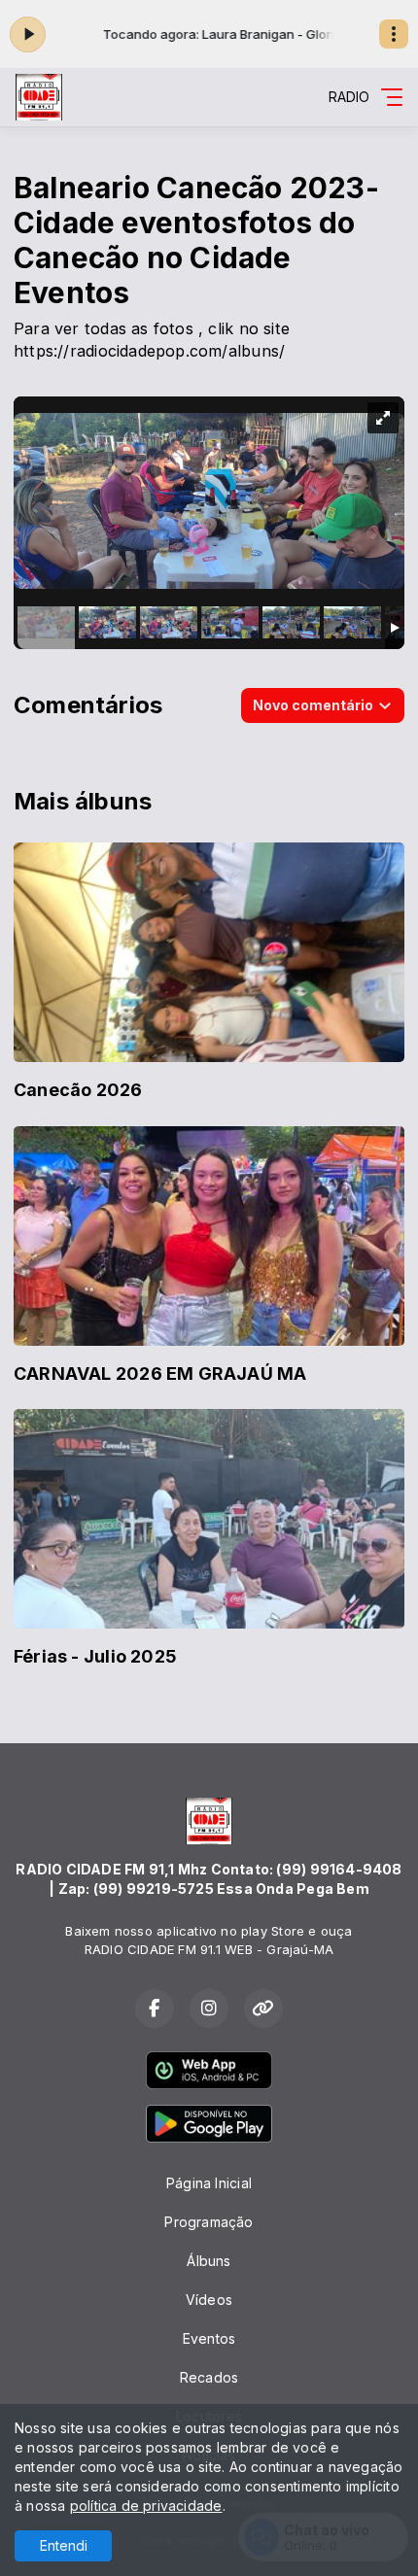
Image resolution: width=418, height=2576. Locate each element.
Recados (209, 2377)
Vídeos (209, 2300)
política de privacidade (146, 2506)
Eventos (209, 2338)
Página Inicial (209, 2183)
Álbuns (209, 2261)
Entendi (64, 2545)
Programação (209, 2222)
